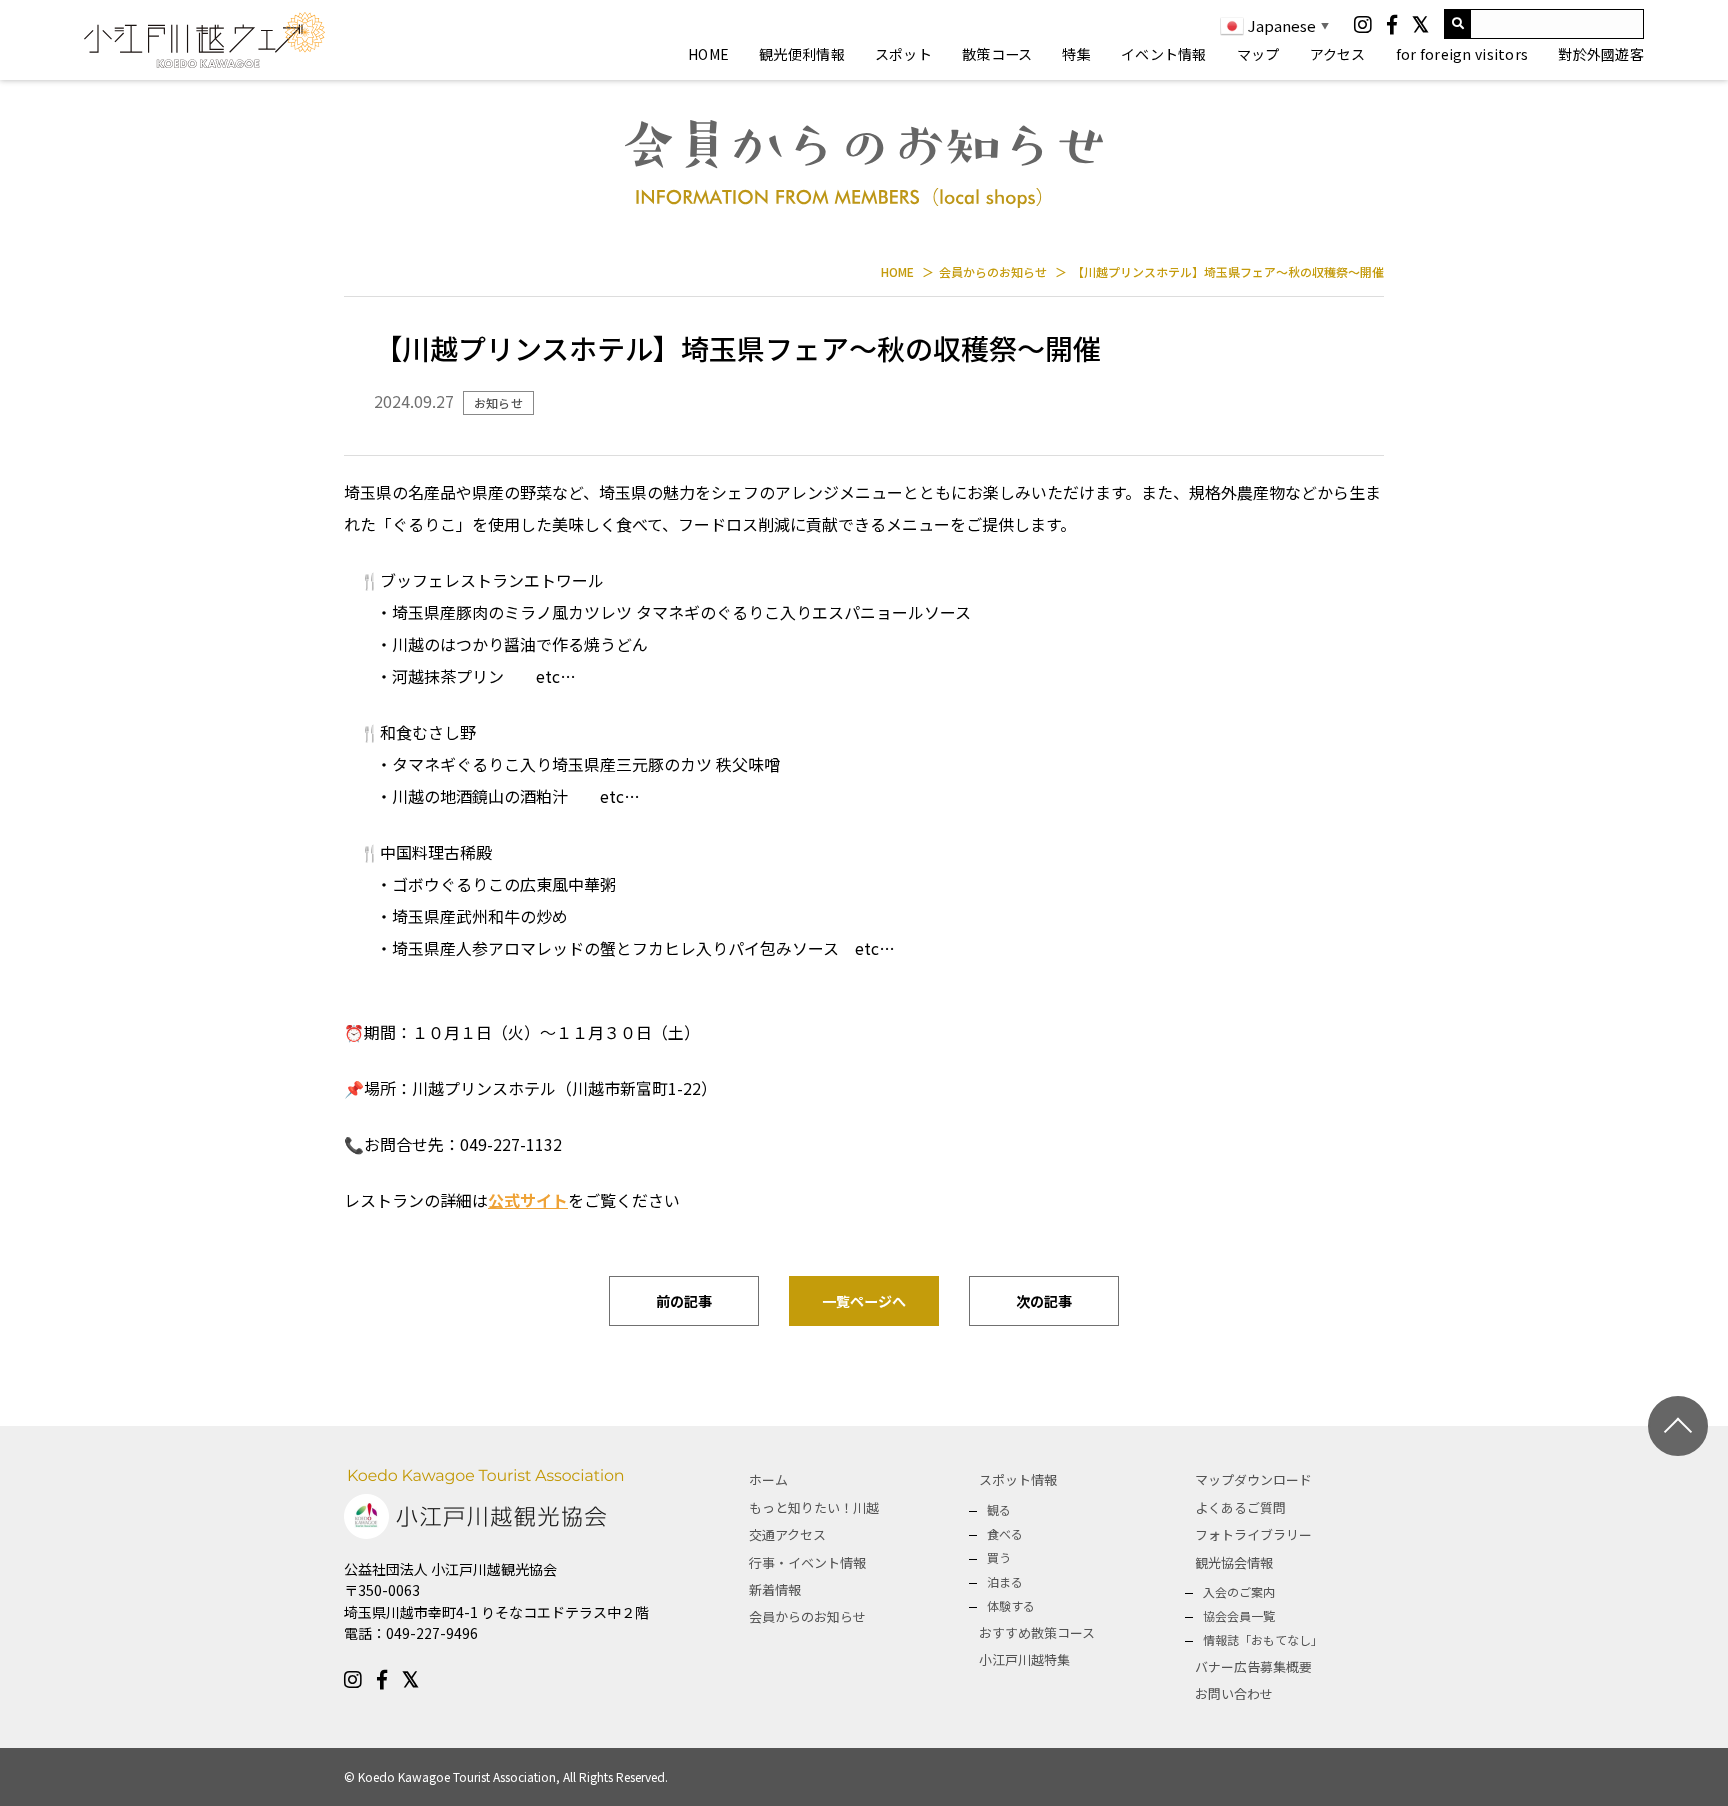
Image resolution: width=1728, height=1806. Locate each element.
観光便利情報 (802, 54)
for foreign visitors (1462, 54)
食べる (1005, 1533)
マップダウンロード (1253, 1479)
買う (999, 1557)
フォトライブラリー (1253, 1534)
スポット (903, 54)
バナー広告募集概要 (1253, 1666)
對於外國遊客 (1601, 54)
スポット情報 (1018, 1479)
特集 (1076, 54)
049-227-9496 (432, 1633)
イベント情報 (1164, 54)
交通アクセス (787, 1534)
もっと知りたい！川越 (814, 1507)
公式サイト (528, 1200)
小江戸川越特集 (1024, 1659)
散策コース (997, 54)
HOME (708, 54)
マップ (1258, 54)
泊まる (1005, 1581)
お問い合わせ (1234, 1693)
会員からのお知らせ (807, 1616)
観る (999, 1509)
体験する (1011, 1605)
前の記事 (684, 1301)
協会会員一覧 (1239, 1615)
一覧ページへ (864, 1301)
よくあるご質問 (1240, 1507)
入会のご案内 (1239, 1591)
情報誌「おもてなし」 (1263, 1639)
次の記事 (1044, 1301)
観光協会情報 (1234, 1562)
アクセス (1338, 54)
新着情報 (775, 1589)
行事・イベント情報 (807, 1562)
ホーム (768, 1479)
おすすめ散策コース (1037, 1632)
